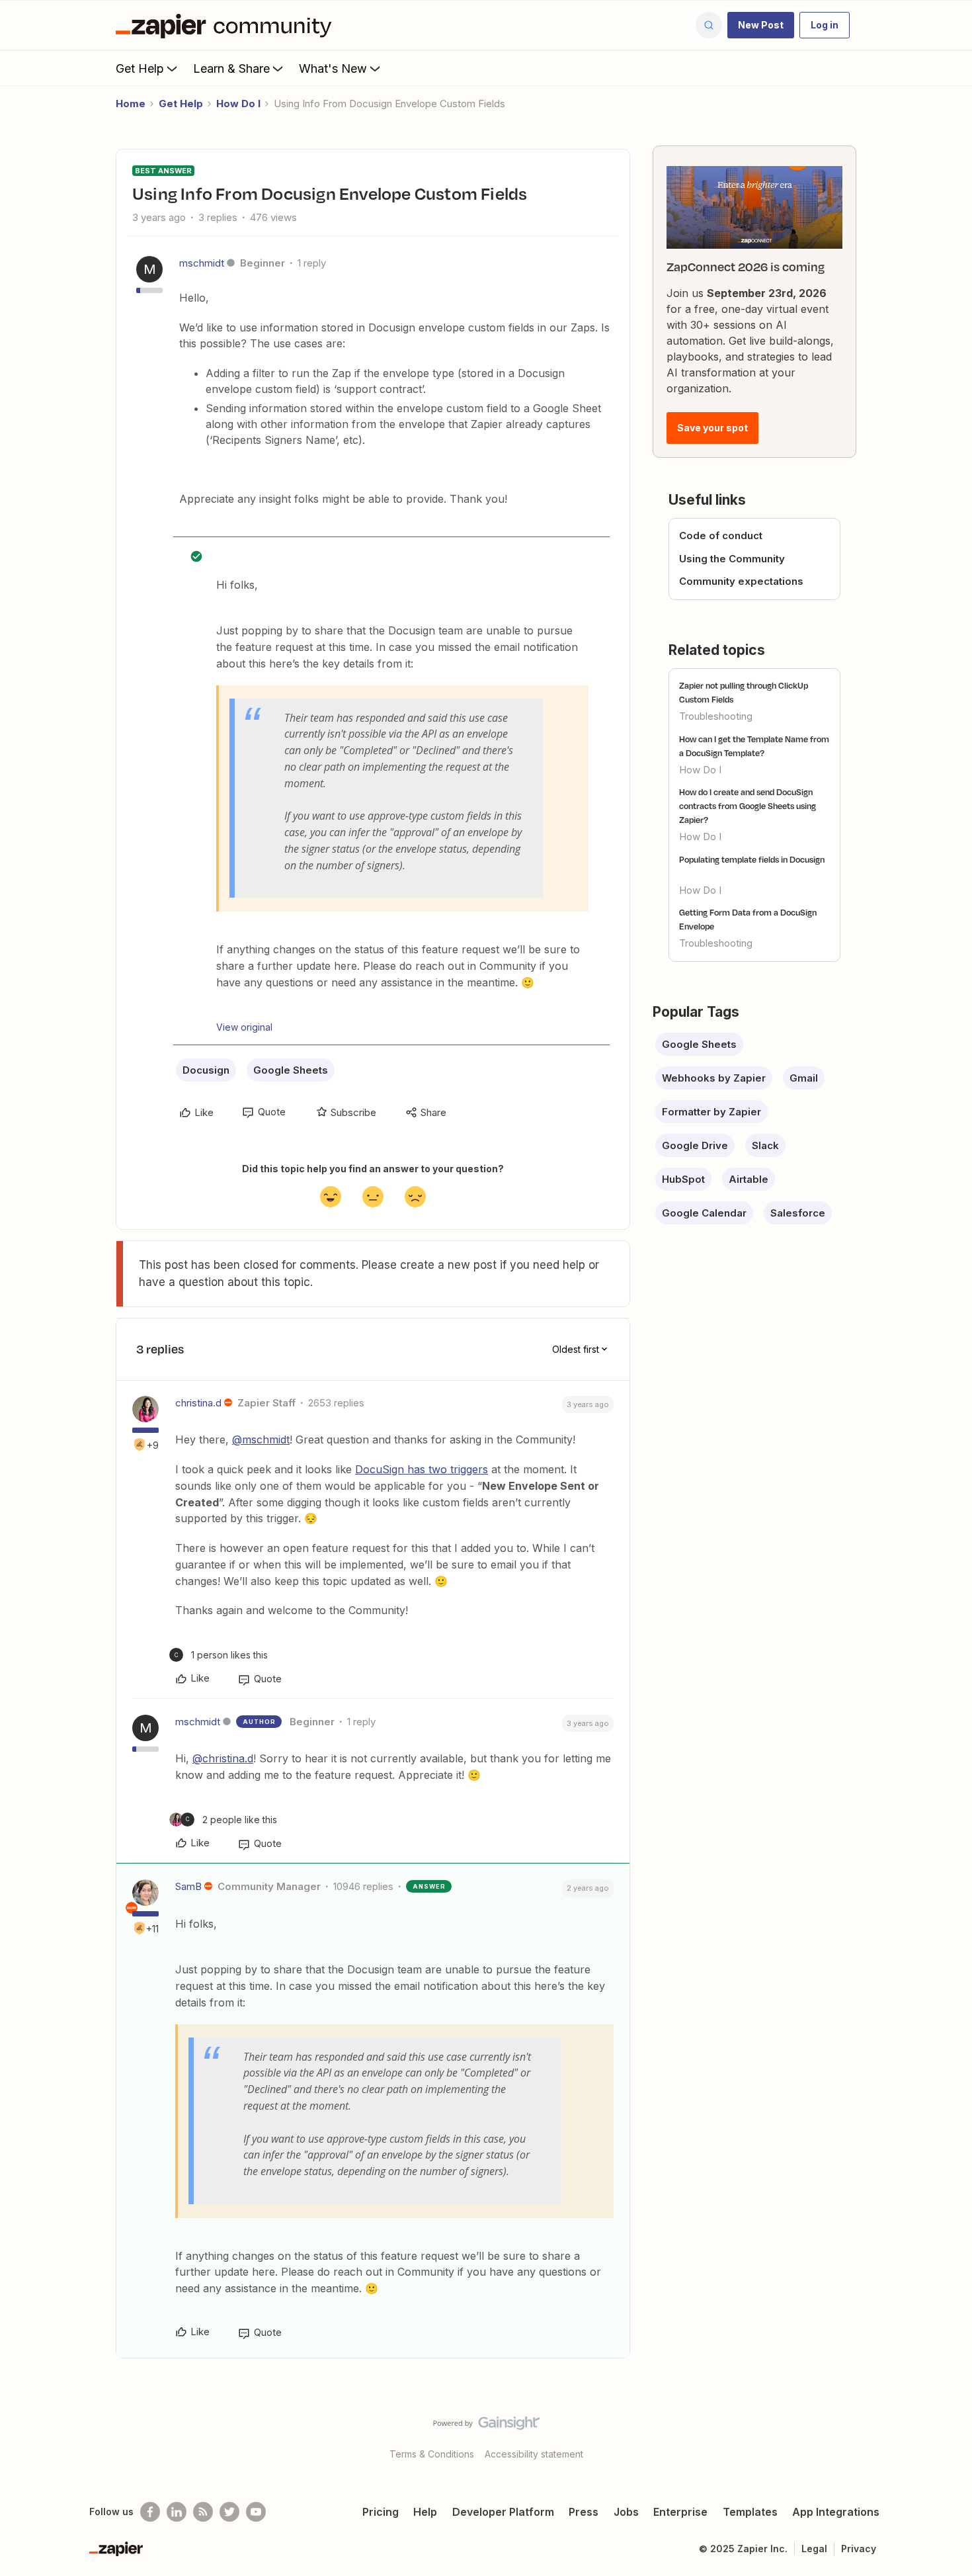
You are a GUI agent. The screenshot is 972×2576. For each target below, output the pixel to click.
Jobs (626, 2512)
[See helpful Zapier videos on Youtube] (256, 2512)
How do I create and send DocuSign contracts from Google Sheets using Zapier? (748, 806)
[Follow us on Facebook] (150, 2512)
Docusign (206, 1070)
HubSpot (683, 1179)
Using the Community (732, 559)
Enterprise (680, 2512)
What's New (333, 68)
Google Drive (695, 1145)
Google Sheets (291, 1070)
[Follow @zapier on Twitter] (229, 2512)
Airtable (749, 1179)
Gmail (804, 1078)
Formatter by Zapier (711, 1112)
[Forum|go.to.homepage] (227, 25)
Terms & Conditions (432, 2454)
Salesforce (798, 1213)
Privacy (859, 2549)
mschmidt (202, 263)
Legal (814, 2549)
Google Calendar (704, 1213)
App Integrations (836, 2512)
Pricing (381, 2512)
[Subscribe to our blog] (203, 2512)
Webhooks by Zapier (714, 1078)
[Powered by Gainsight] (486, 2426)
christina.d (198, 1403)
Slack (765, 1145)
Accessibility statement (534, 2454)
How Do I (238, 104)
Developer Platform (503, 2512)
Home (131, 104)
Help (425, 2512)
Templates (750, 2512)
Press (584, 2512)
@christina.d (223, 1758)
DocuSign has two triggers (422, 1469)
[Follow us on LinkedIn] (177, 2512)
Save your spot (712, 428)
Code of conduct (721, 536)
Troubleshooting (716, 716)
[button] (761, 25)
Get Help (140, 68)
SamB (188, 1886)
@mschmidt (261, 1439)
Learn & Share (231, 68)
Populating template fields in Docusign (752, 859)
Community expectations (741, 581)
